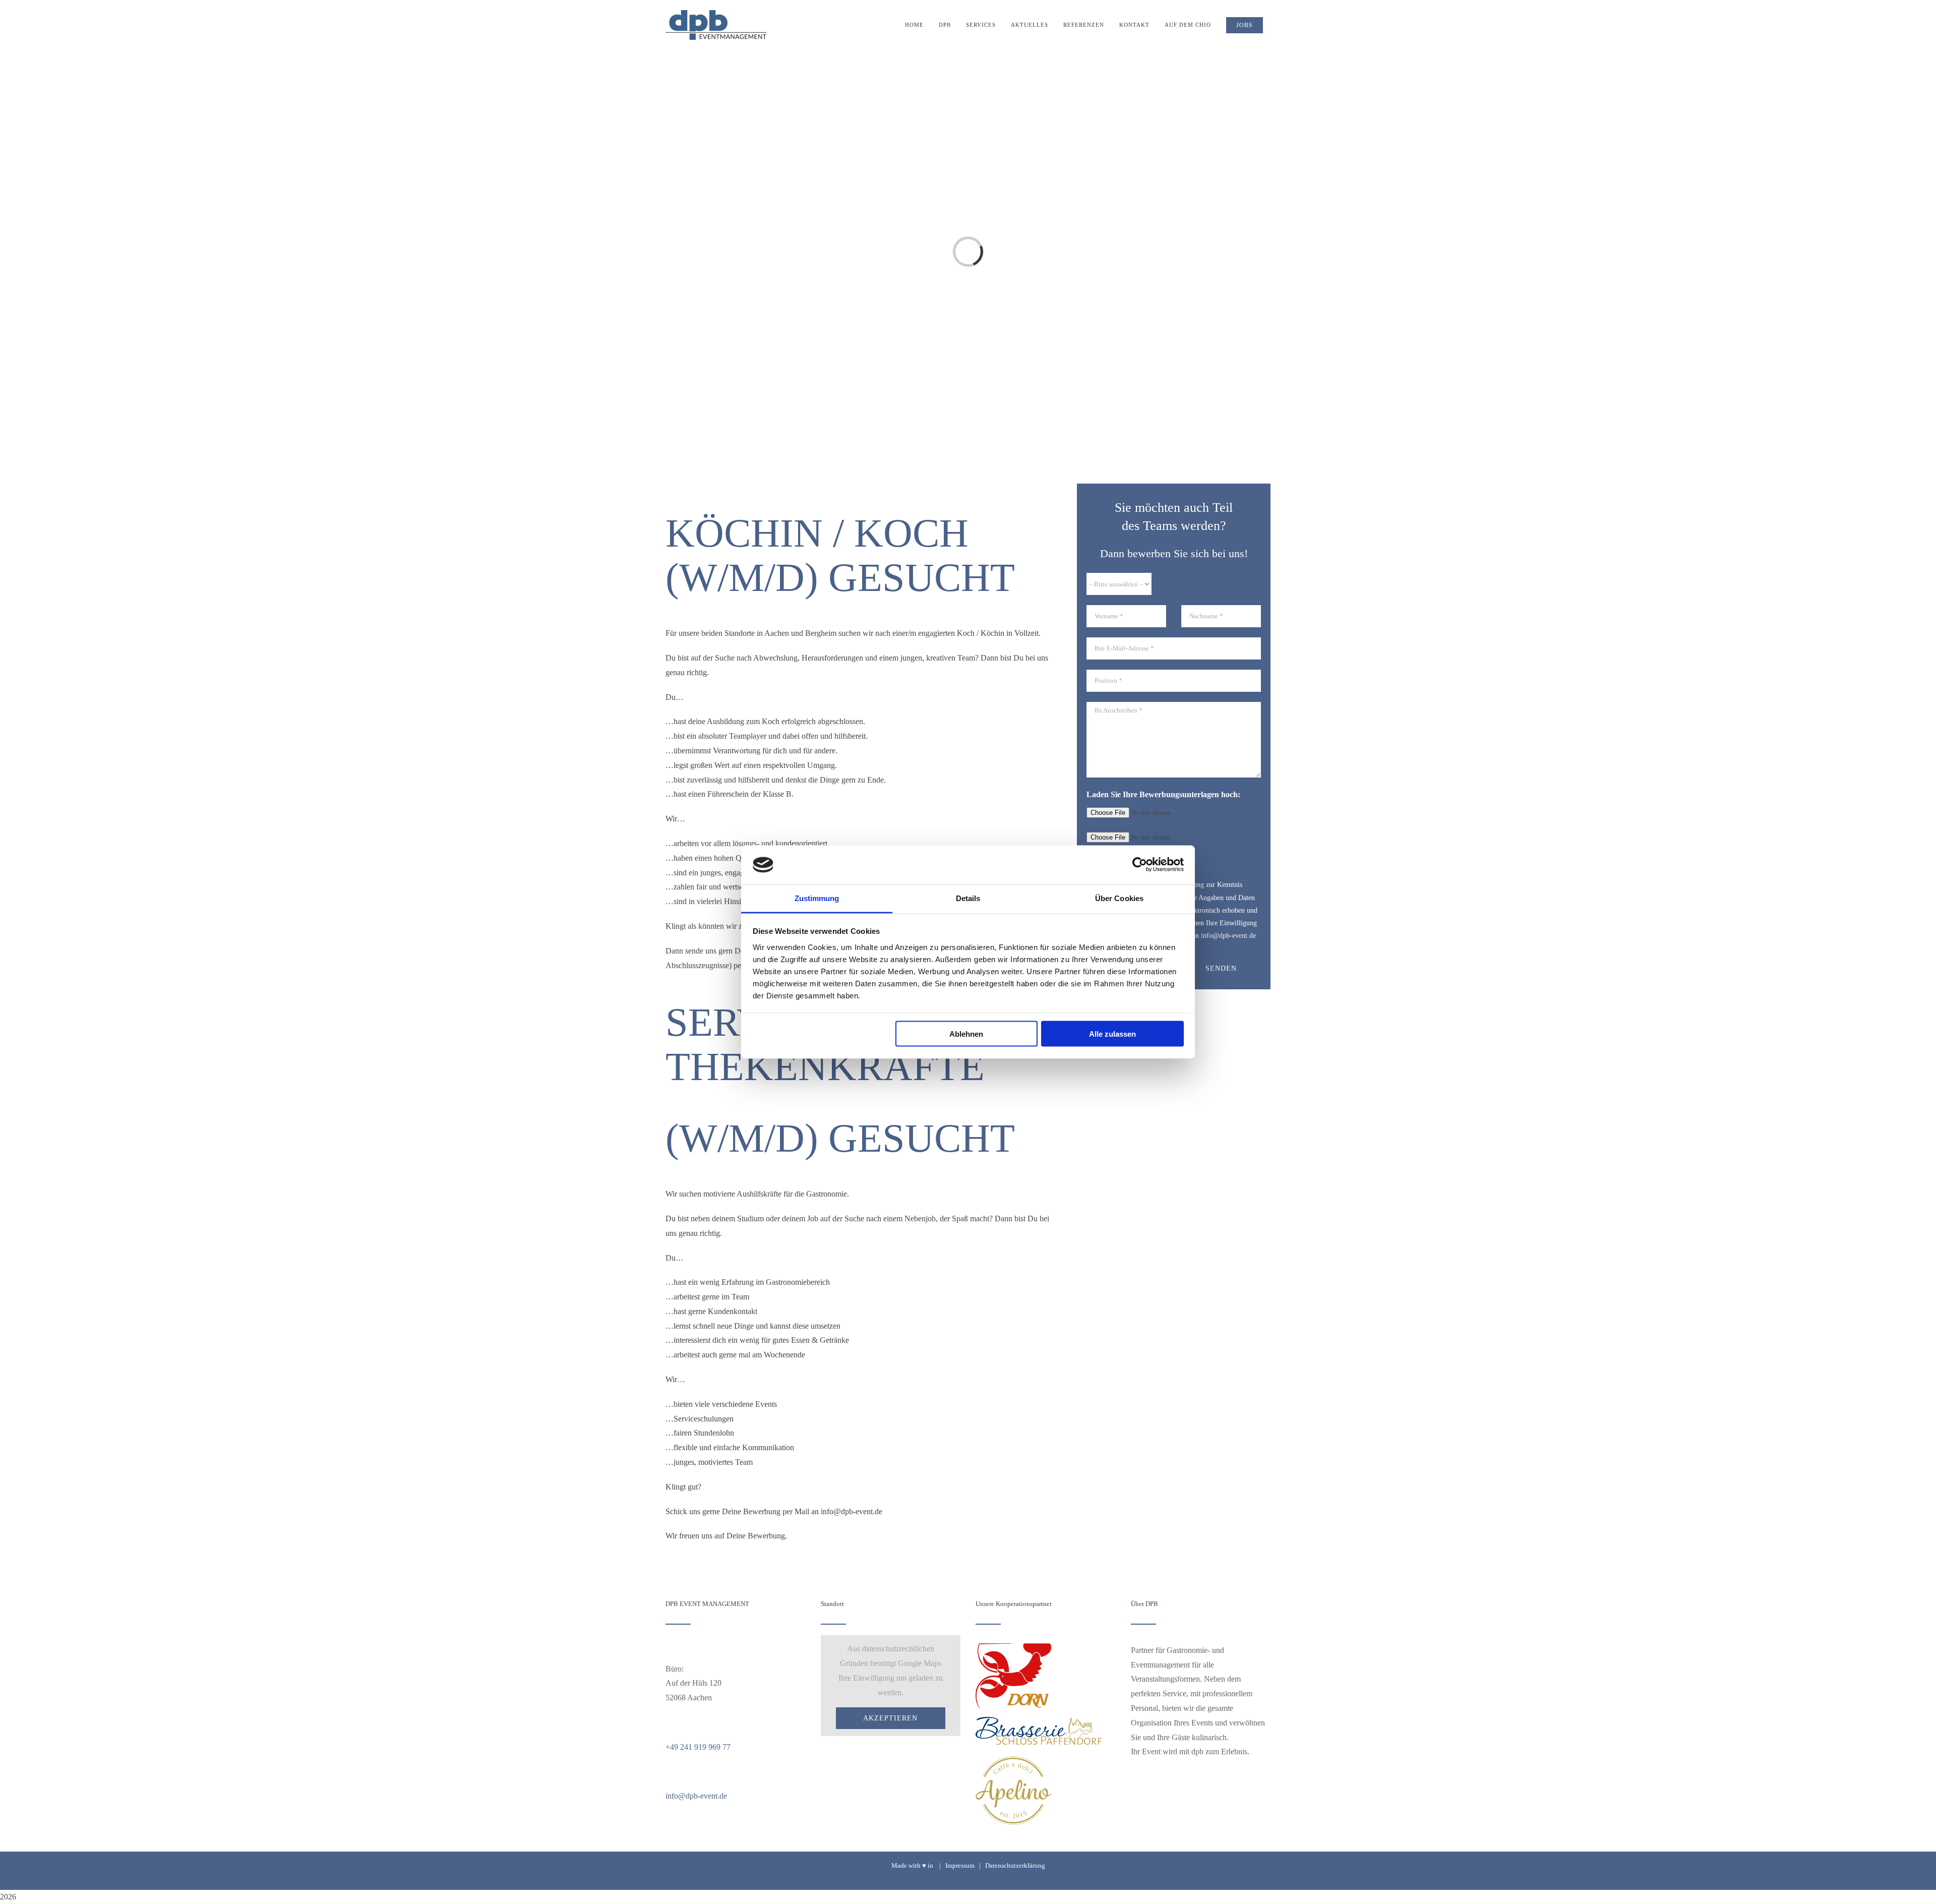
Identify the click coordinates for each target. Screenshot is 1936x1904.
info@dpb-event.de (696, 1796)
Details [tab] (968, 898)
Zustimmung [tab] (817, 898)
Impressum (960, 1865)
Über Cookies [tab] (1119, 898)
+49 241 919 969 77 (698, 1747)
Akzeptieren (890, 1718)
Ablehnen (966, 1034)
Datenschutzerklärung (1015, 1865)
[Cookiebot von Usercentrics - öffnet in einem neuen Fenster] (1140, 865)
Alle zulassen (1112, 1034)
